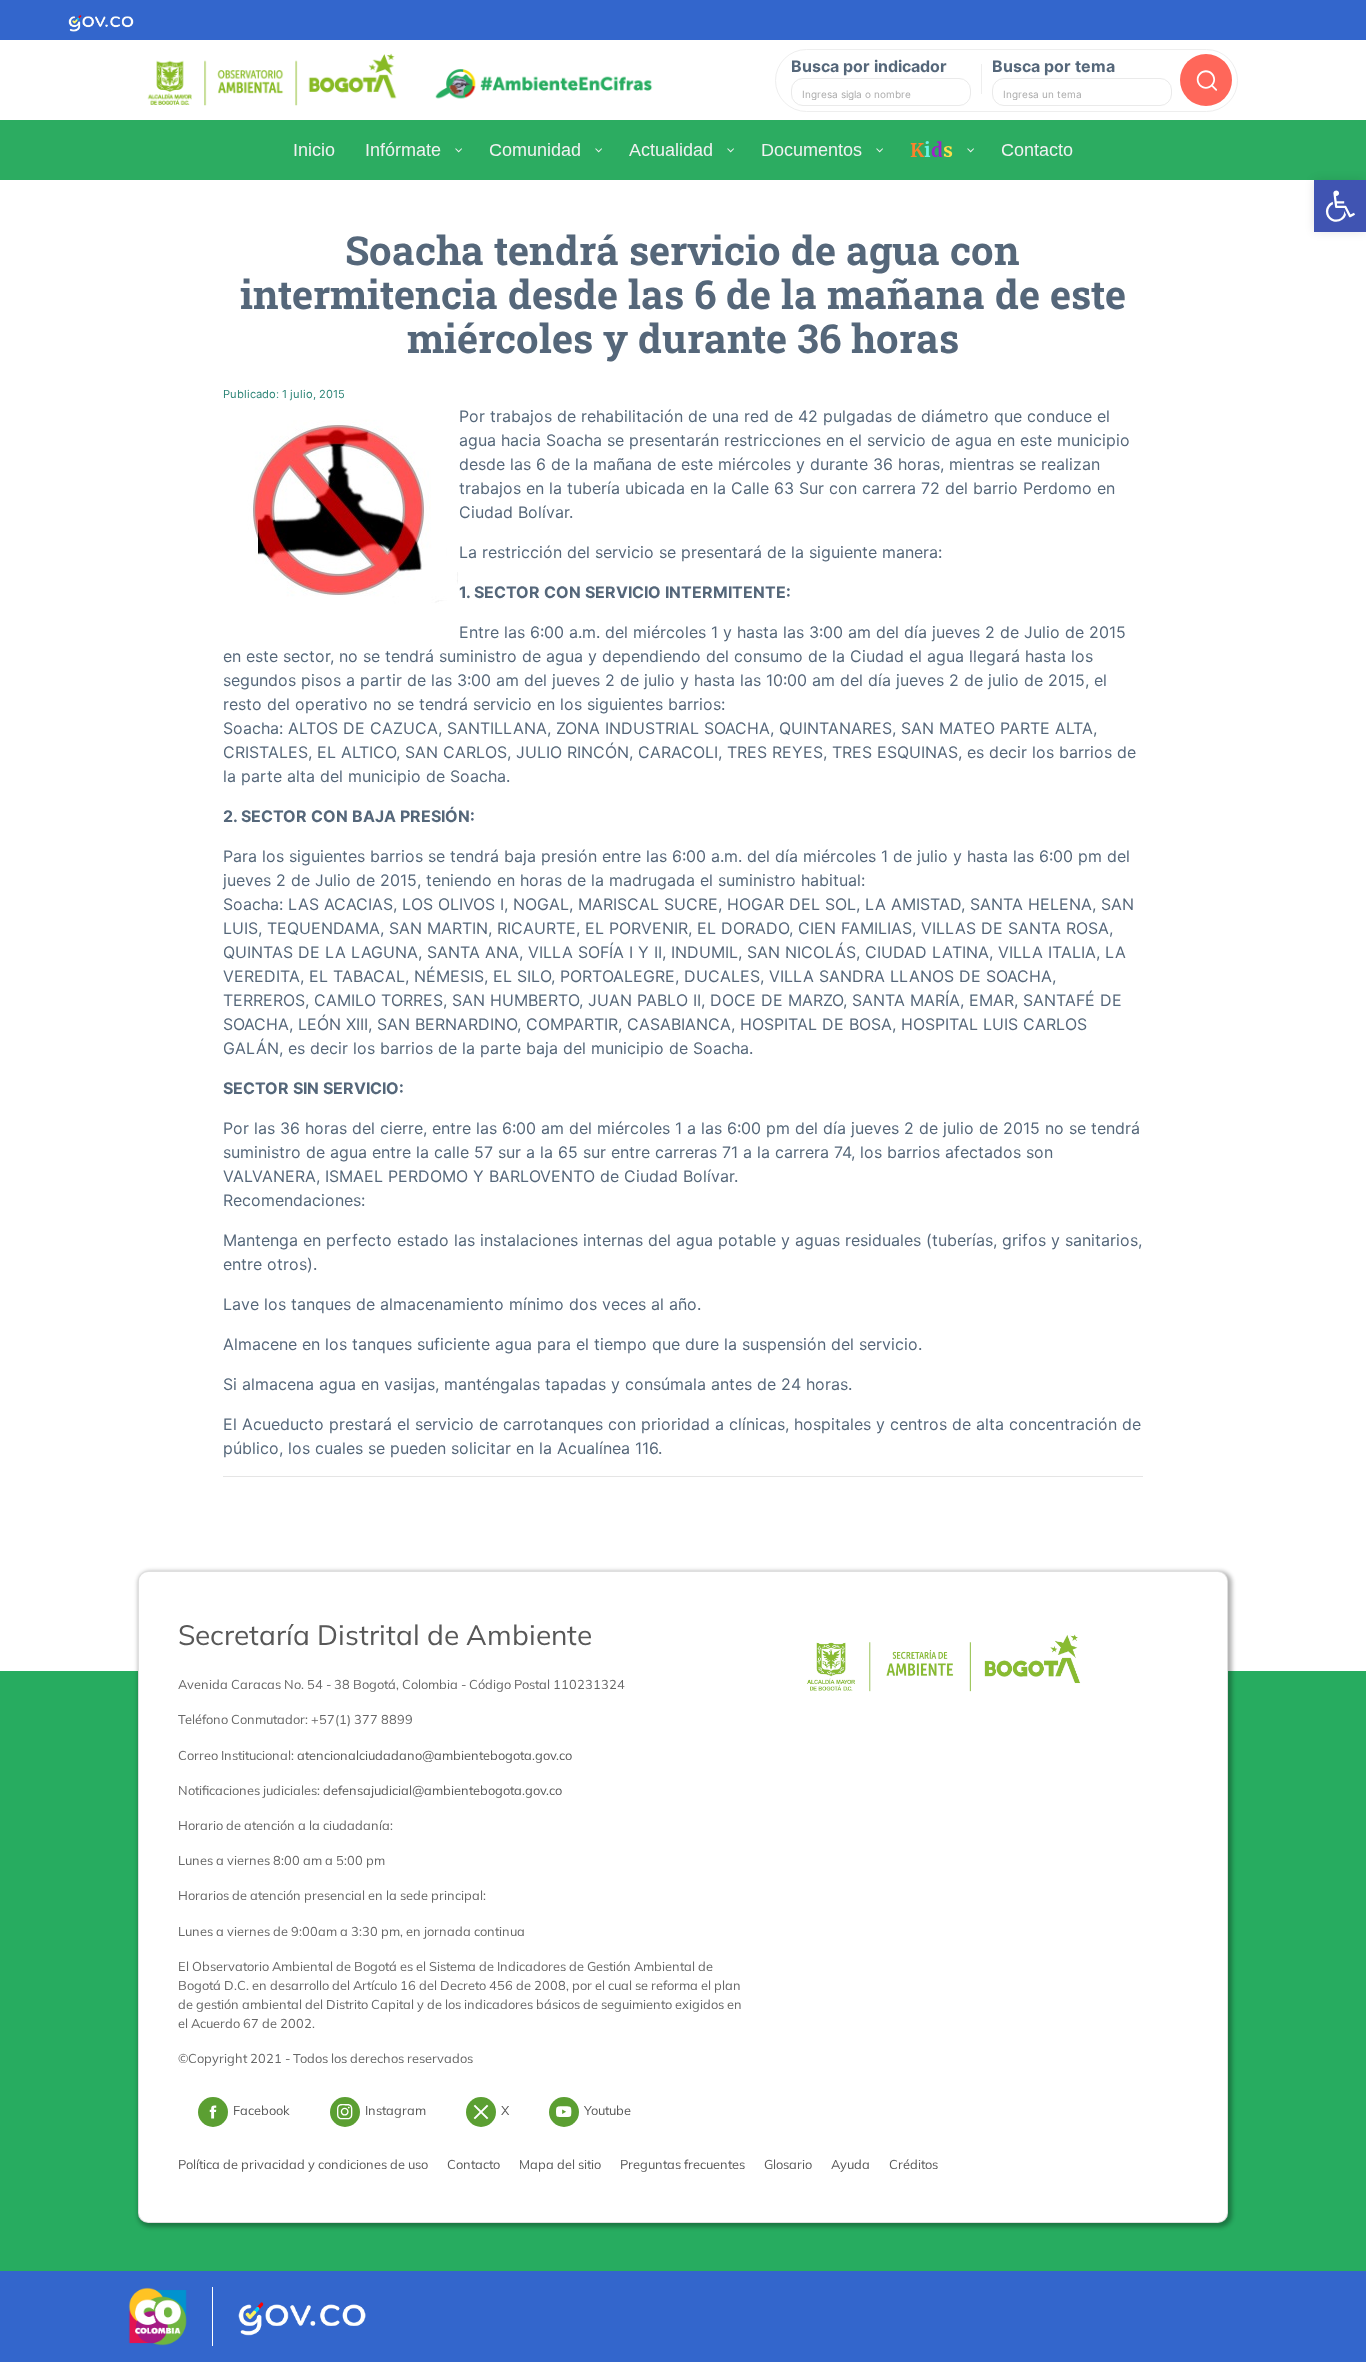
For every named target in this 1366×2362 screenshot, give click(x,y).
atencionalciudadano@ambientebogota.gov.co (434, 1755)
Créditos (913, 2164)
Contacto (473, 2164)
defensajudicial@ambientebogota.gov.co (442, 1790)
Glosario (788, 2164)
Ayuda (850, 2164)
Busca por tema (1053, 66)
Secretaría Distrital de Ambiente (385, 1634)
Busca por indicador (869, 66)
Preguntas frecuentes (682, 2164)
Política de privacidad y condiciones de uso (303, 2164)
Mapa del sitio (560, 2164)
